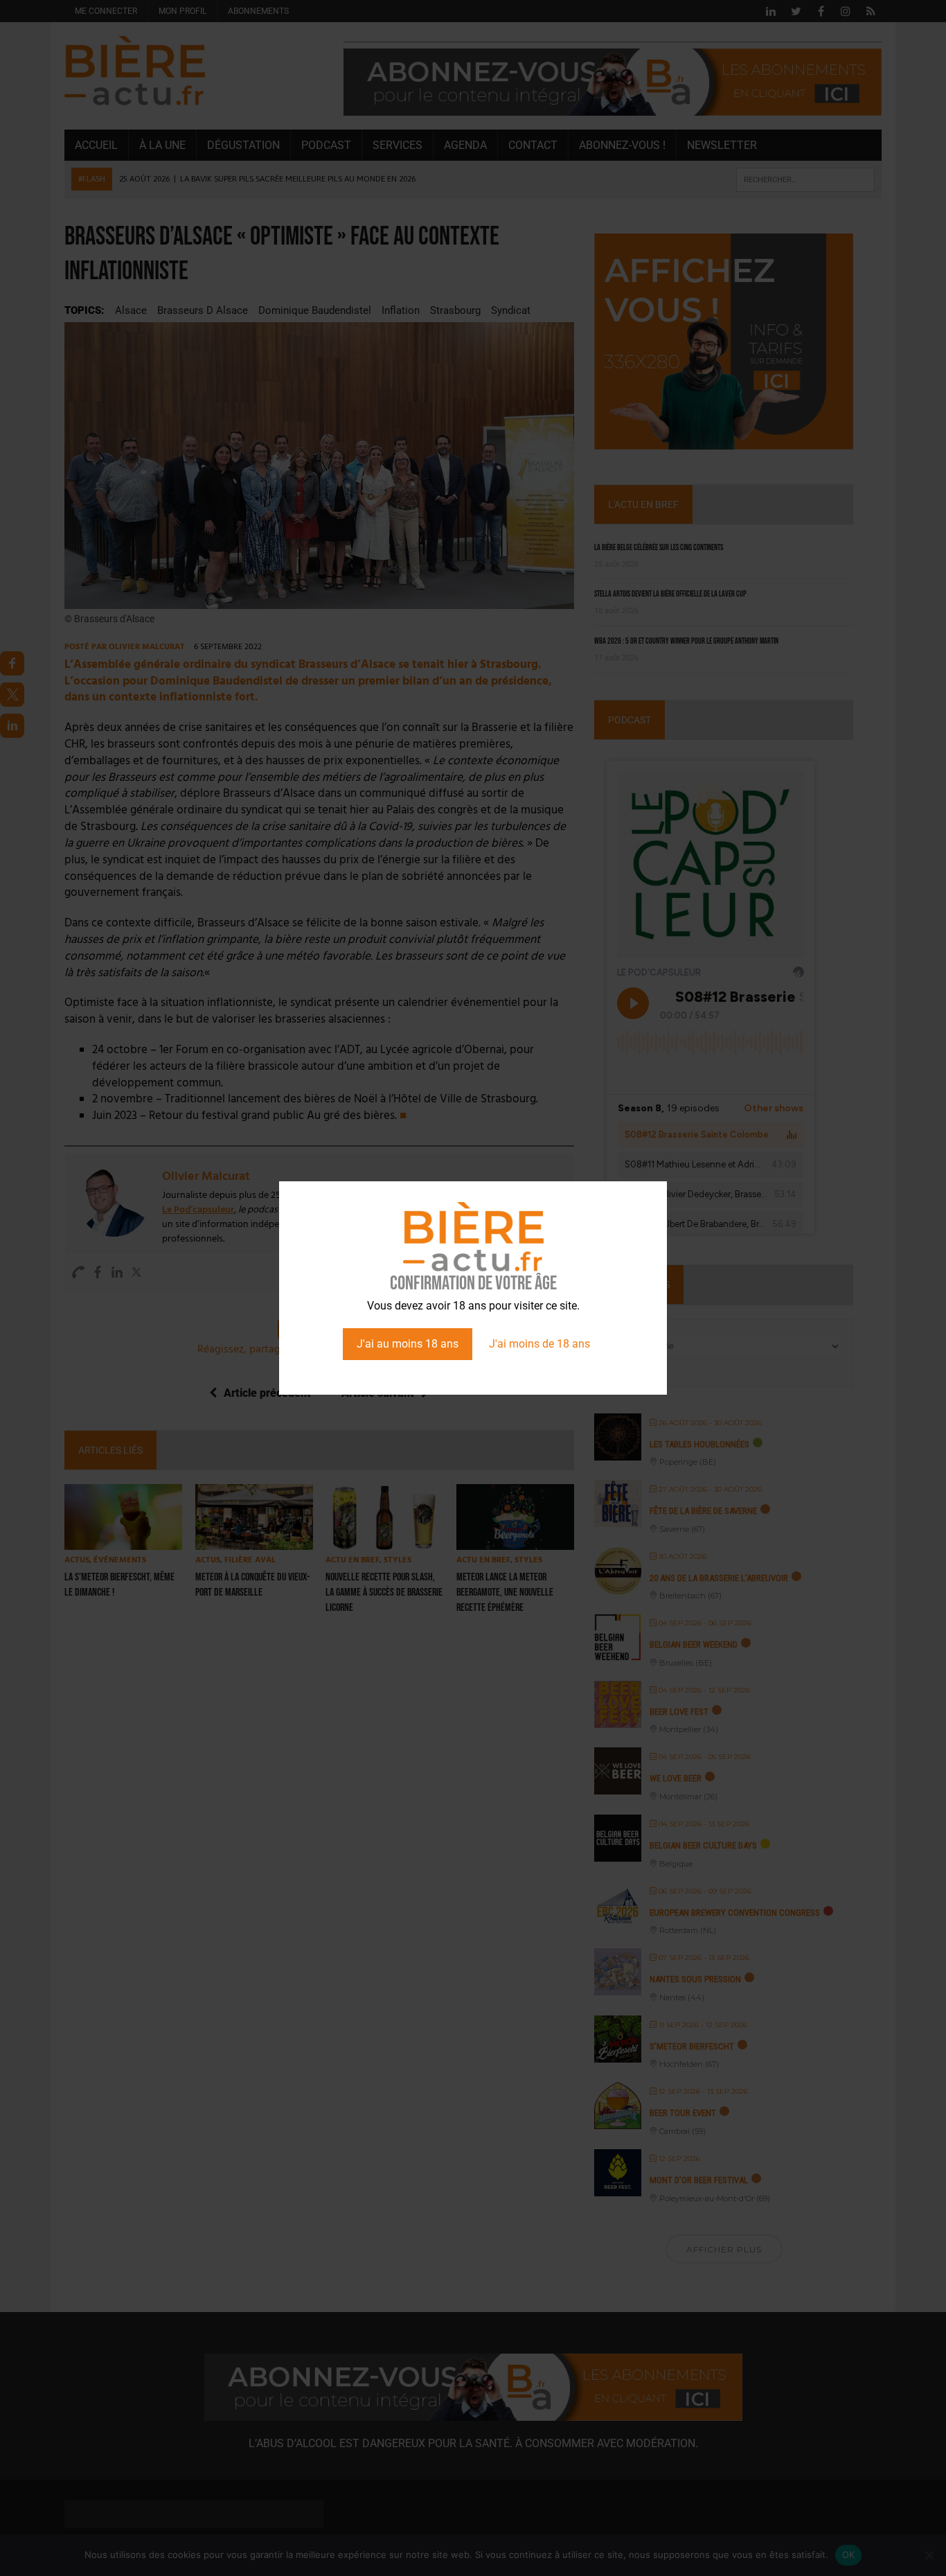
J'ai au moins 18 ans (408, 1344)
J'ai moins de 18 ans (539, 1344)
